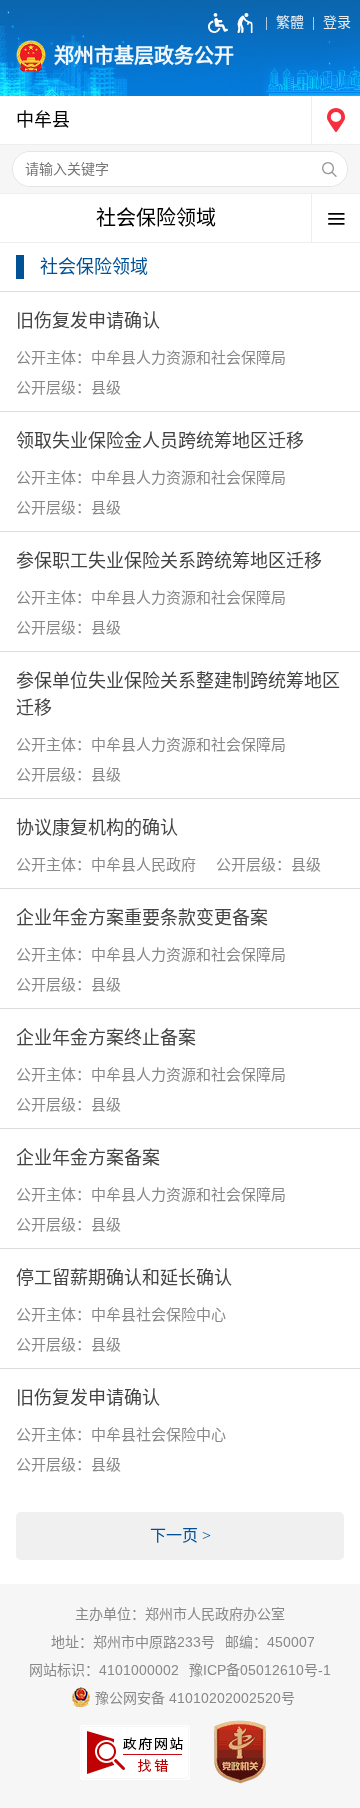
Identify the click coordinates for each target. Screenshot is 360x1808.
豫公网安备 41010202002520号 (193, 1698)
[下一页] (180, 1536)
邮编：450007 (270, 1642)
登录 (337, 22)
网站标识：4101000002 (104, 1670)
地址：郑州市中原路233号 (133, 1642)
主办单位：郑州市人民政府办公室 (180, 1614)
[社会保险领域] (180, 218)
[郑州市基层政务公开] (180, 48)
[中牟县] (180, 120)
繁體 (290, 22)
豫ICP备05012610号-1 (260, 1670)
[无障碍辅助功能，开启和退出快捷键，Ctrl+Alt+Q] (231, 23)
